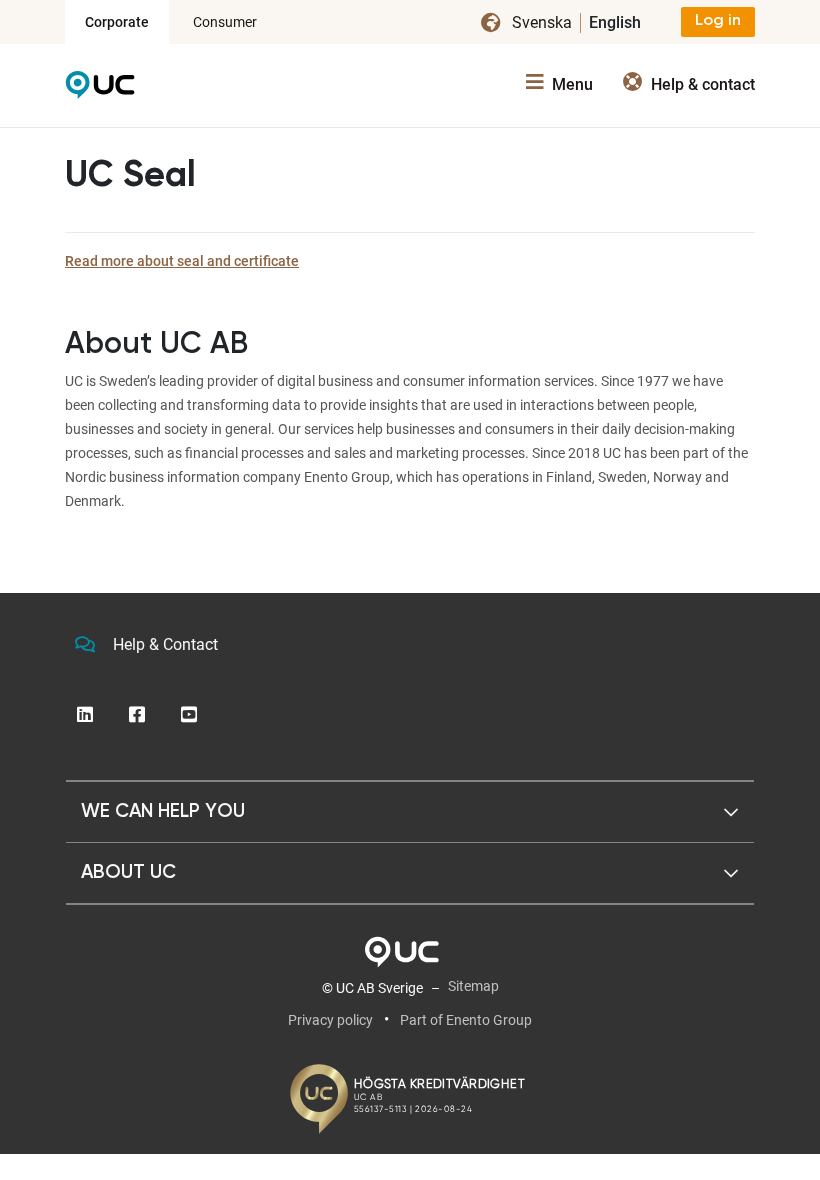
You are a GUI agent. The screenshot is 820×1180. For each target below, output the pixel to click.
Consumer (225, 22)
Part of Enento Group (466, 1020)
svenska (542, 22)
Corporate (117, 22)
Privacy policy (330, 1020)
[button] (410, 812)
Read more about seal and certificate (182, 261)
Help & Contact (165, 644)
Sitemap (473, 986)
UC (100, 90)
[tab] (410, 812)
